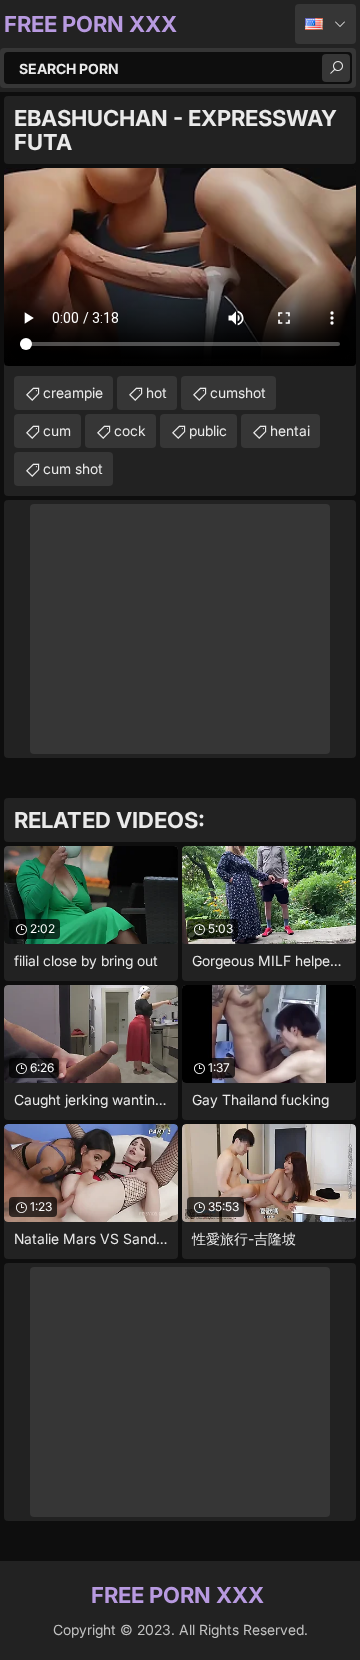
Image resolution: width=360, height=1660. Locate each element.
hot (156, 392)
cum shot (73, 468)
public (208, 430)
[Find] (336, 68)
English (325, 24)
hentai (290, 430)
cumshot (238, 392)
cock (130, 430)
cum (57, 430)
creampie (73, 392)
